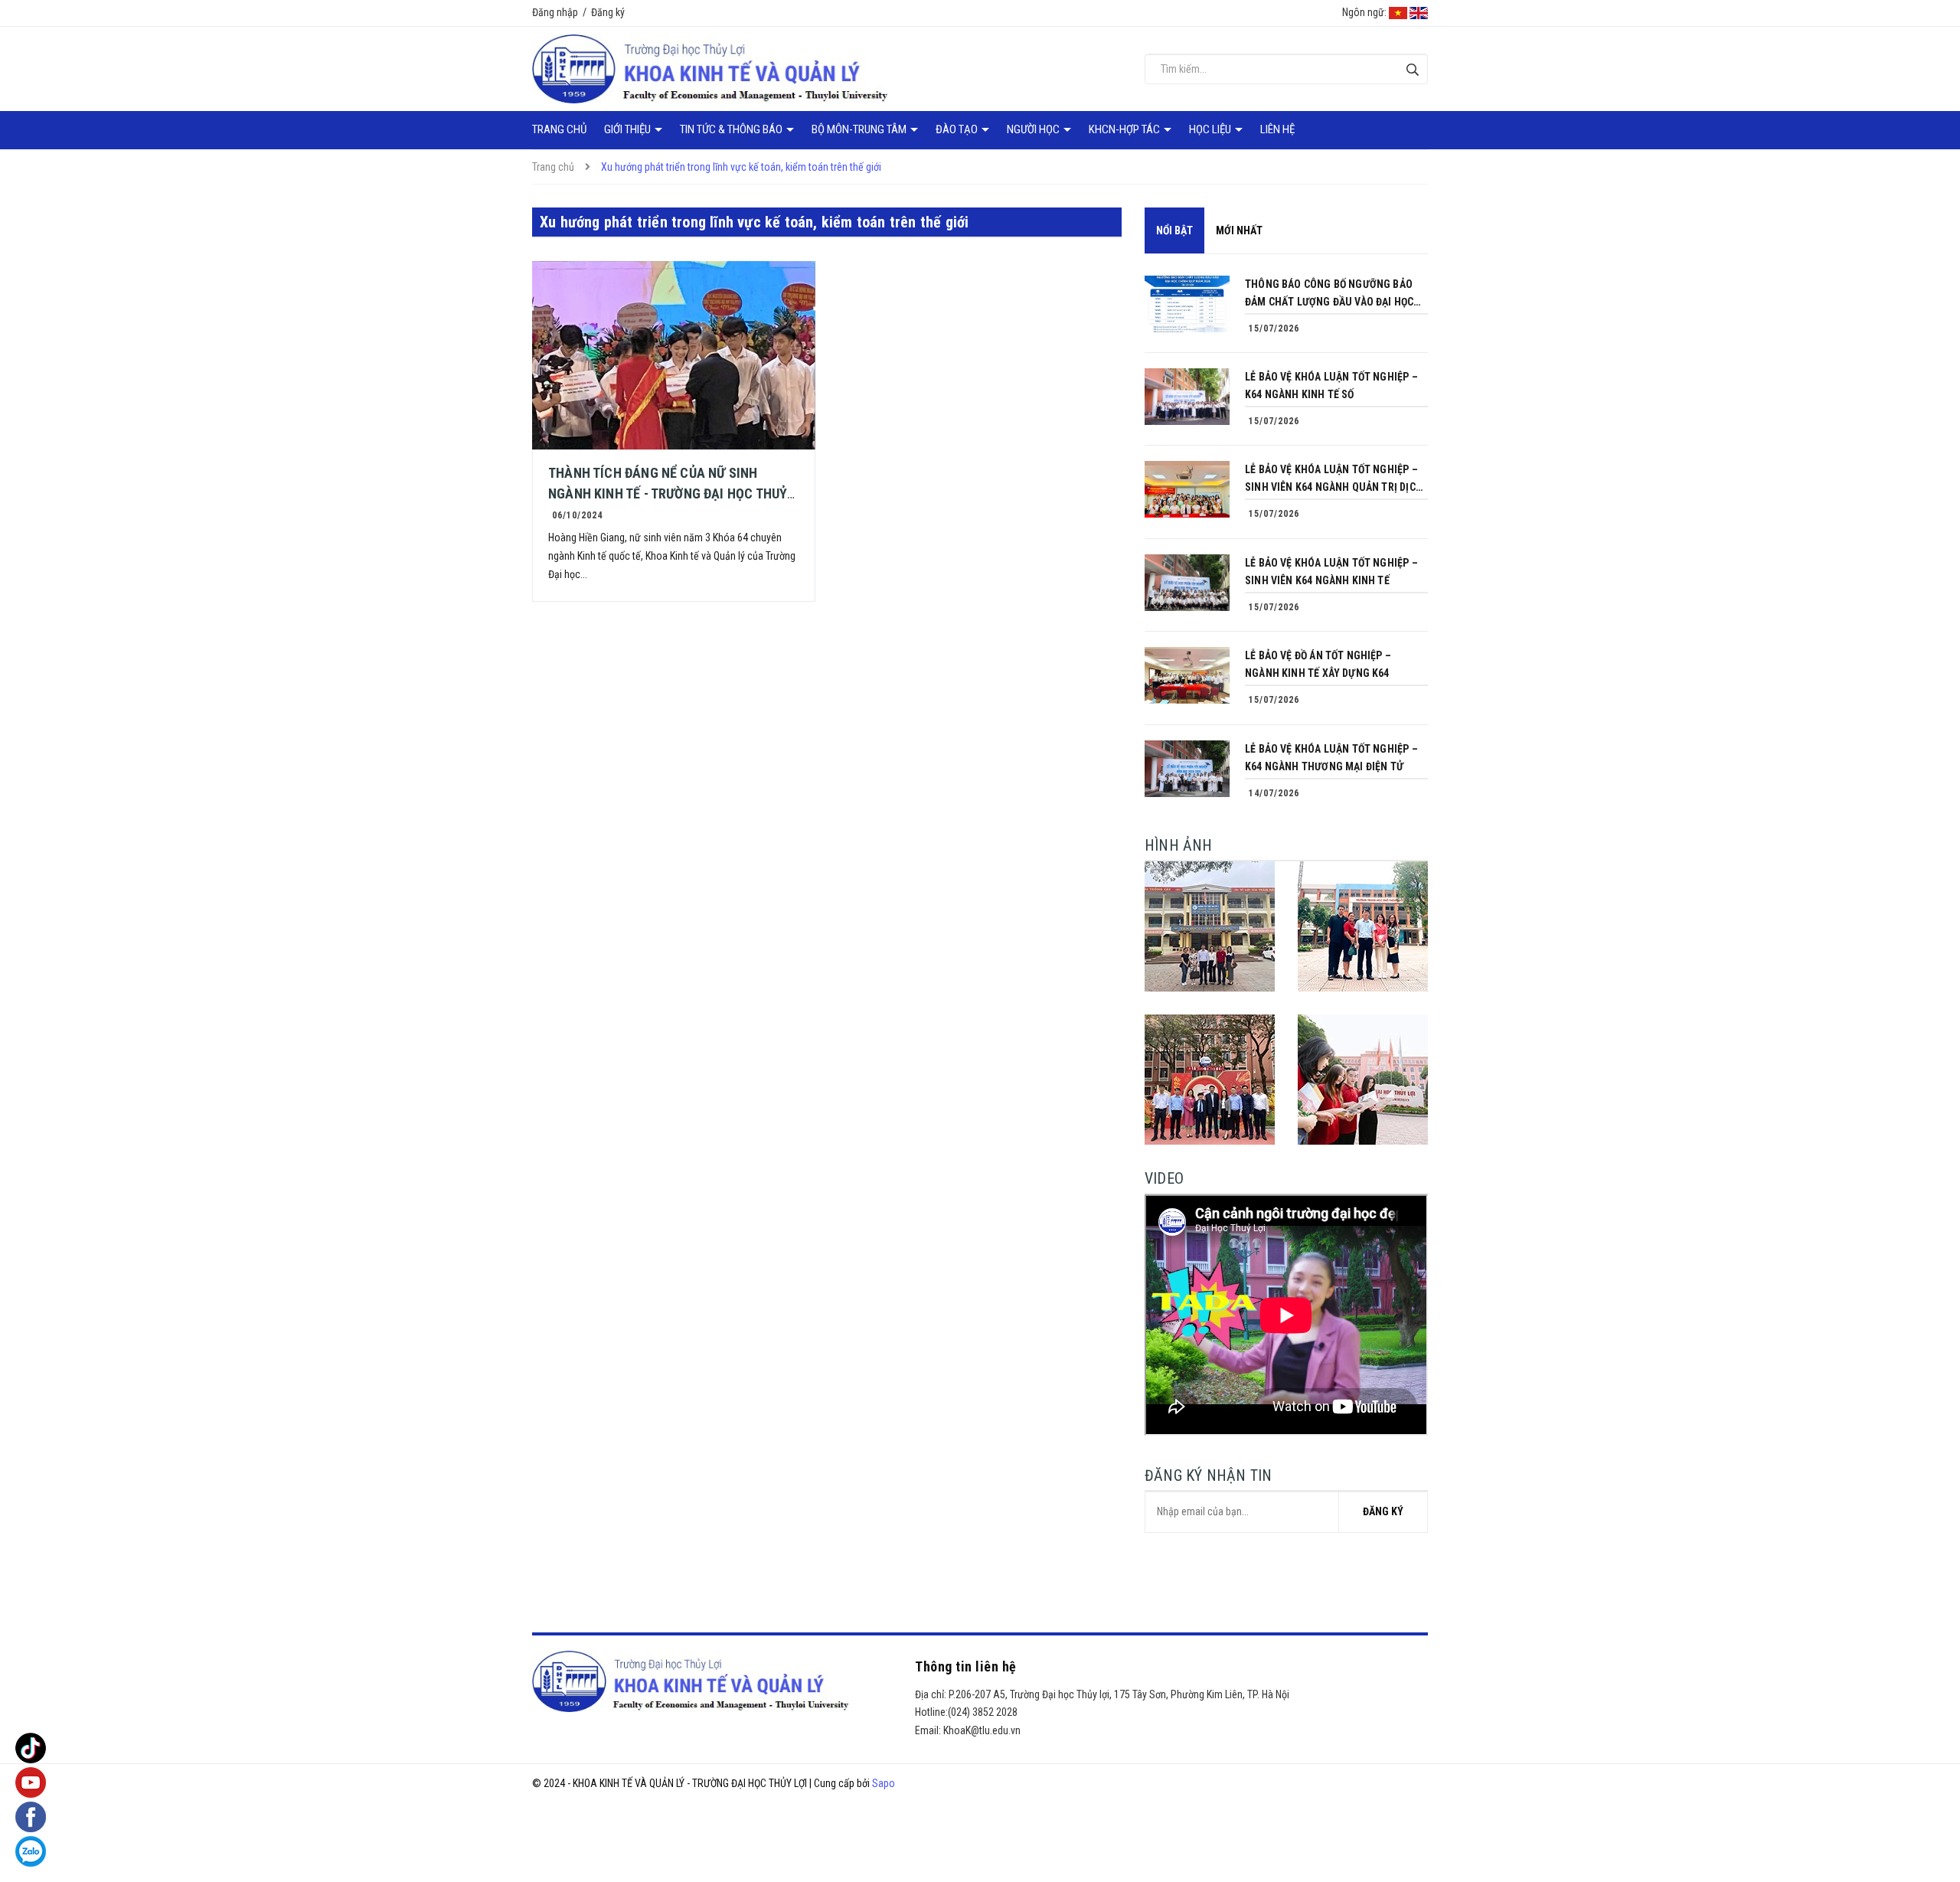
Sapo (884, 1783)
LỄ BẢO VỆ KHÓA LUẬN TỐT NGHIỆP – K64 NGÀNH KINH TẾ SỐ (1331, 386)
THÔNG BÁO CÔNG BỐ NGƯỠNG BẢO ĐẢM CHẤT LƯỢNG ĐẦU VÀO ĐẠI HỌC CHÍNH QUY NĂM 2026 (1329, 294)
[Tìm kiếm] (1412, 69)
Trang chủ (559, 129)
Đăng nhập (555, 12)
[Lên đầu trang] (1937, 1809)
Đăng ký (608, 12)
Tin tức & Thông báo (732, 129)
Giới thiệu (629, 129)
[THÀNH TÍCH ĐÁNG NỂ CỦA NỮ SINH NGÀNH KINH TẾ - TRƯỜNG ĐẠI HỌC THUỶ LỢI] (674, 356)
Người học (1034, 129)
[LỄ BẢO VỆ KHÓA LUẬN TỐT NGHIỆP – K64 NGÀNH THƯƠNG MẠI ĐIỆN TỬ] (1187, 769)
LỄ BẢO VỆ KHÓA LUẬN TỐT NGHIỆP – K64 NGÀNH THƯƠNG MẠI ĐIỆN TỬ (1331, 758)
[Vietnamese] (1398, 12)
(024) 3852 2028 (983, 1712)
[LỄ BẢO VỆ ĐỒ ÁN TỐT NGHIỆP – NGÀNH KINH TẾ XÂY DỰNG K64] (1187, 675)
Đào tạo (958, 129)
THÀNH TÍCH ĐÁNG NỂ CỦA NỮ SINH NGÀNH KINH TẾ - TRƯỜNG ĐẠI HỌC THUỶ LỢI (668, 493)
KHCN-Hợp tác (1125, 129)
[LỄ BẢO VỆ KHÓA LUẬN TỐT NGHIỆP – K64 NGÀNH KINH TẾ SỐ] (1187, 397)
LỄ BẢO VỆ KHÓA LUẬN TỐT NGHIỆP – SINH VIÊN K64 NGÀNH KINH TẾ (1331, 572)
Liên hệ (1277, 129)
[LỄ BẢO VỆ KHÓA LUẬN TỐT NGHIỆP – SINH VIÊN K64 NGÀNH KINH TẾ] (1187, 583)
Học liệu (1211, 129)
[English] (1419, 12)
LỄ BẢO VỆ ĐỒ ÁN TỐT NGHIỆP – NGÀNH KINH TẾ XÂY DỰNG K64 (1318, 664)
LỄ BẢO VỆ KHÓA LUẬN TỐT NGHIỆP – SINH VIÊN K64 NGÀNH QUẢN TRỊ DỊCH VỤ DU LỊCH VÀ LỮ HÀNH (1334, 480)
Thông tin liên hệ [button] (966, 1666)
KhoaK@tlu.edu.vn (982, 1730)
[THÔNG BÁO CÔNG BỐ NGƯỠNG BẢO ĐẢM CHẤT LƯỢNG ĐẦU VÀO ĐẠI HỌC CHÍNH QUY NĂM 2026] (1187, 304)
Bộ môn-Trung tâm (860, 129)
